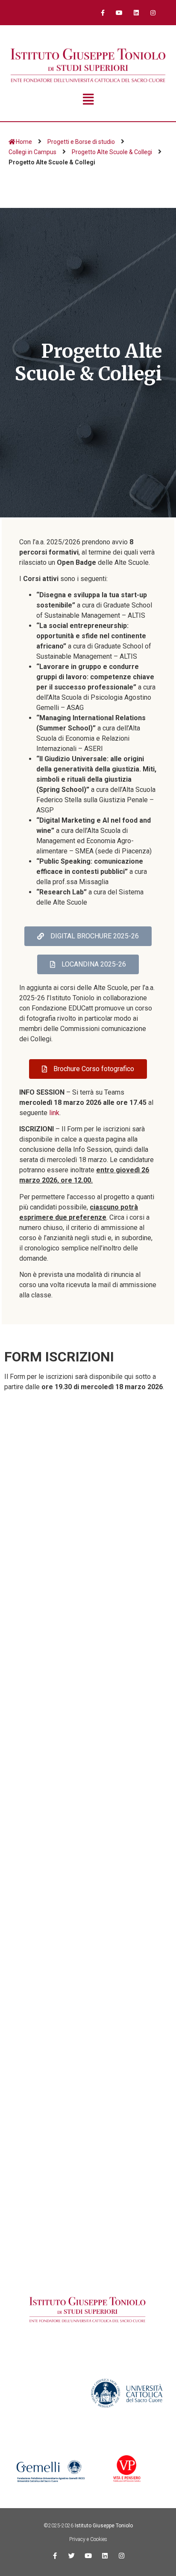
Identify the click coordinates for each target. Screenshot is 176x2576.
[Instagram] (153, 13)
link (54, 1113)
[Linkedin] (136, 13)
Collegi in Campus (32, 152)
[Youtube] (119, 13)
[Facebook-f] (103, 13)
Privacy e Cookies (88, 2539)
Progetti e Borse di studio (81, 142)
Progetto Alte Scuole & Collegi (112, 152)
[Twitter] (72, 2556)
